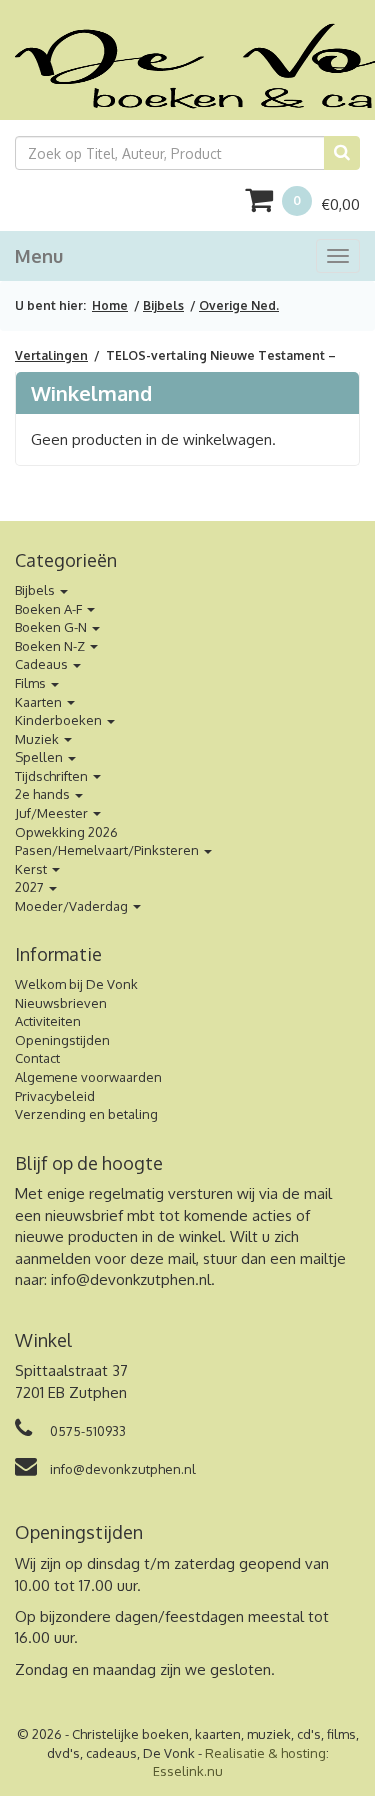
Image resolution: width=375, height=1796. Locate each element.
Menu (39, 256)
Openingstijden (62, 1040)
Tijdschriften (53, 776)
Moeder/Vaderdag (73, 906)
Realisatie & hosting (265, 1753)
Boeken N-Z (51, 646)
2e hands (44, 794)
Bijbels (163, 305)
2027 (31, 887)
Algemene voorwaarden (88, 1077)
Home (110, 305)
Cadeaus (43, 664)
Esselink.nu (188, 1771)
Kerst (32, 869)
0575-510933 (86, 1431)
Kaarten (40, 702)
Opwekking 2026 (66, 832)
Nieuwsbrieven (61, 1003)
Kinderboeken (60, 720)
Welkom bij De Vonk (76, 984)
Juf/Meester (53, 813)
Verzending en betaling (86, 1114)
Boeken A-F (50, 609)
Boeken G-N (52, 627)
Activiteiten (48, 1021)
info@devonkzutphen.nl (131, 1279)
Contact (37, 1058)
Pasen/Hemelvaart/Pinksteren (108, 850)
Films (32, 683)
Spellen (40, 757)
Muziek (38, 739)
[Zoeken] (342, 153)
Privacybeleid (55, 1096)
